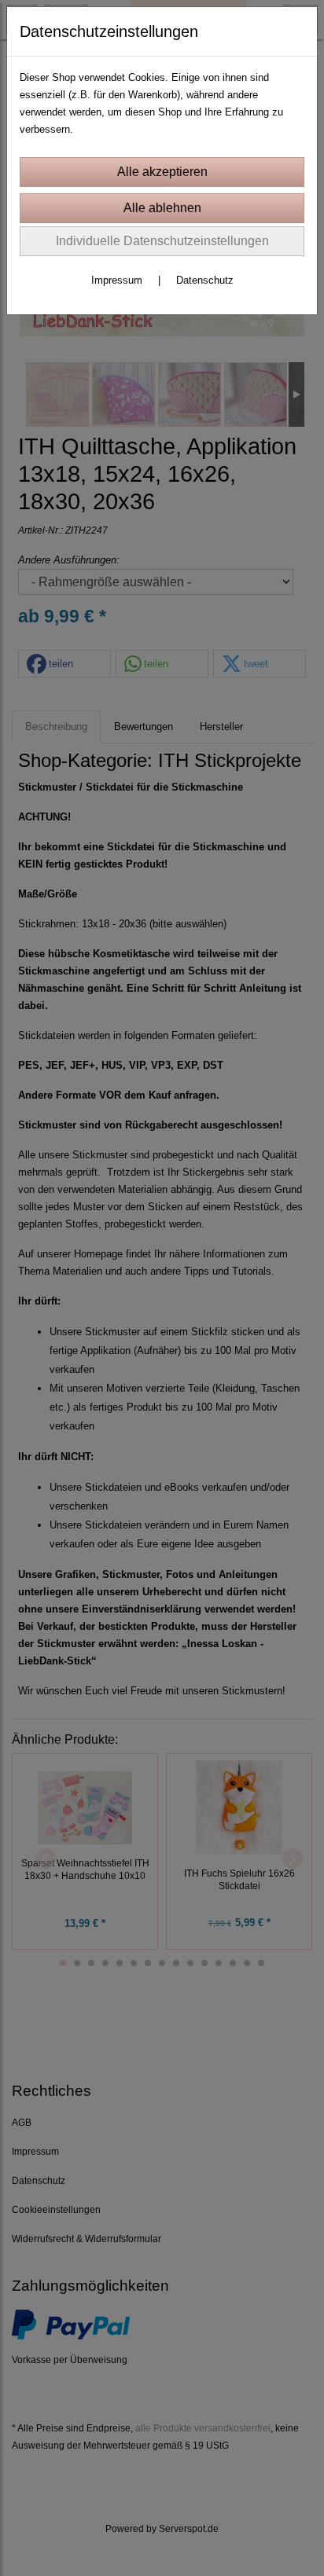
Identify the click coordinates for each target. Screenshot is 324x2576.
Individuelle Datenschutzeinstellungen (162, 241)
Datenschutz (205, 280)
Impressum (117, 280)
